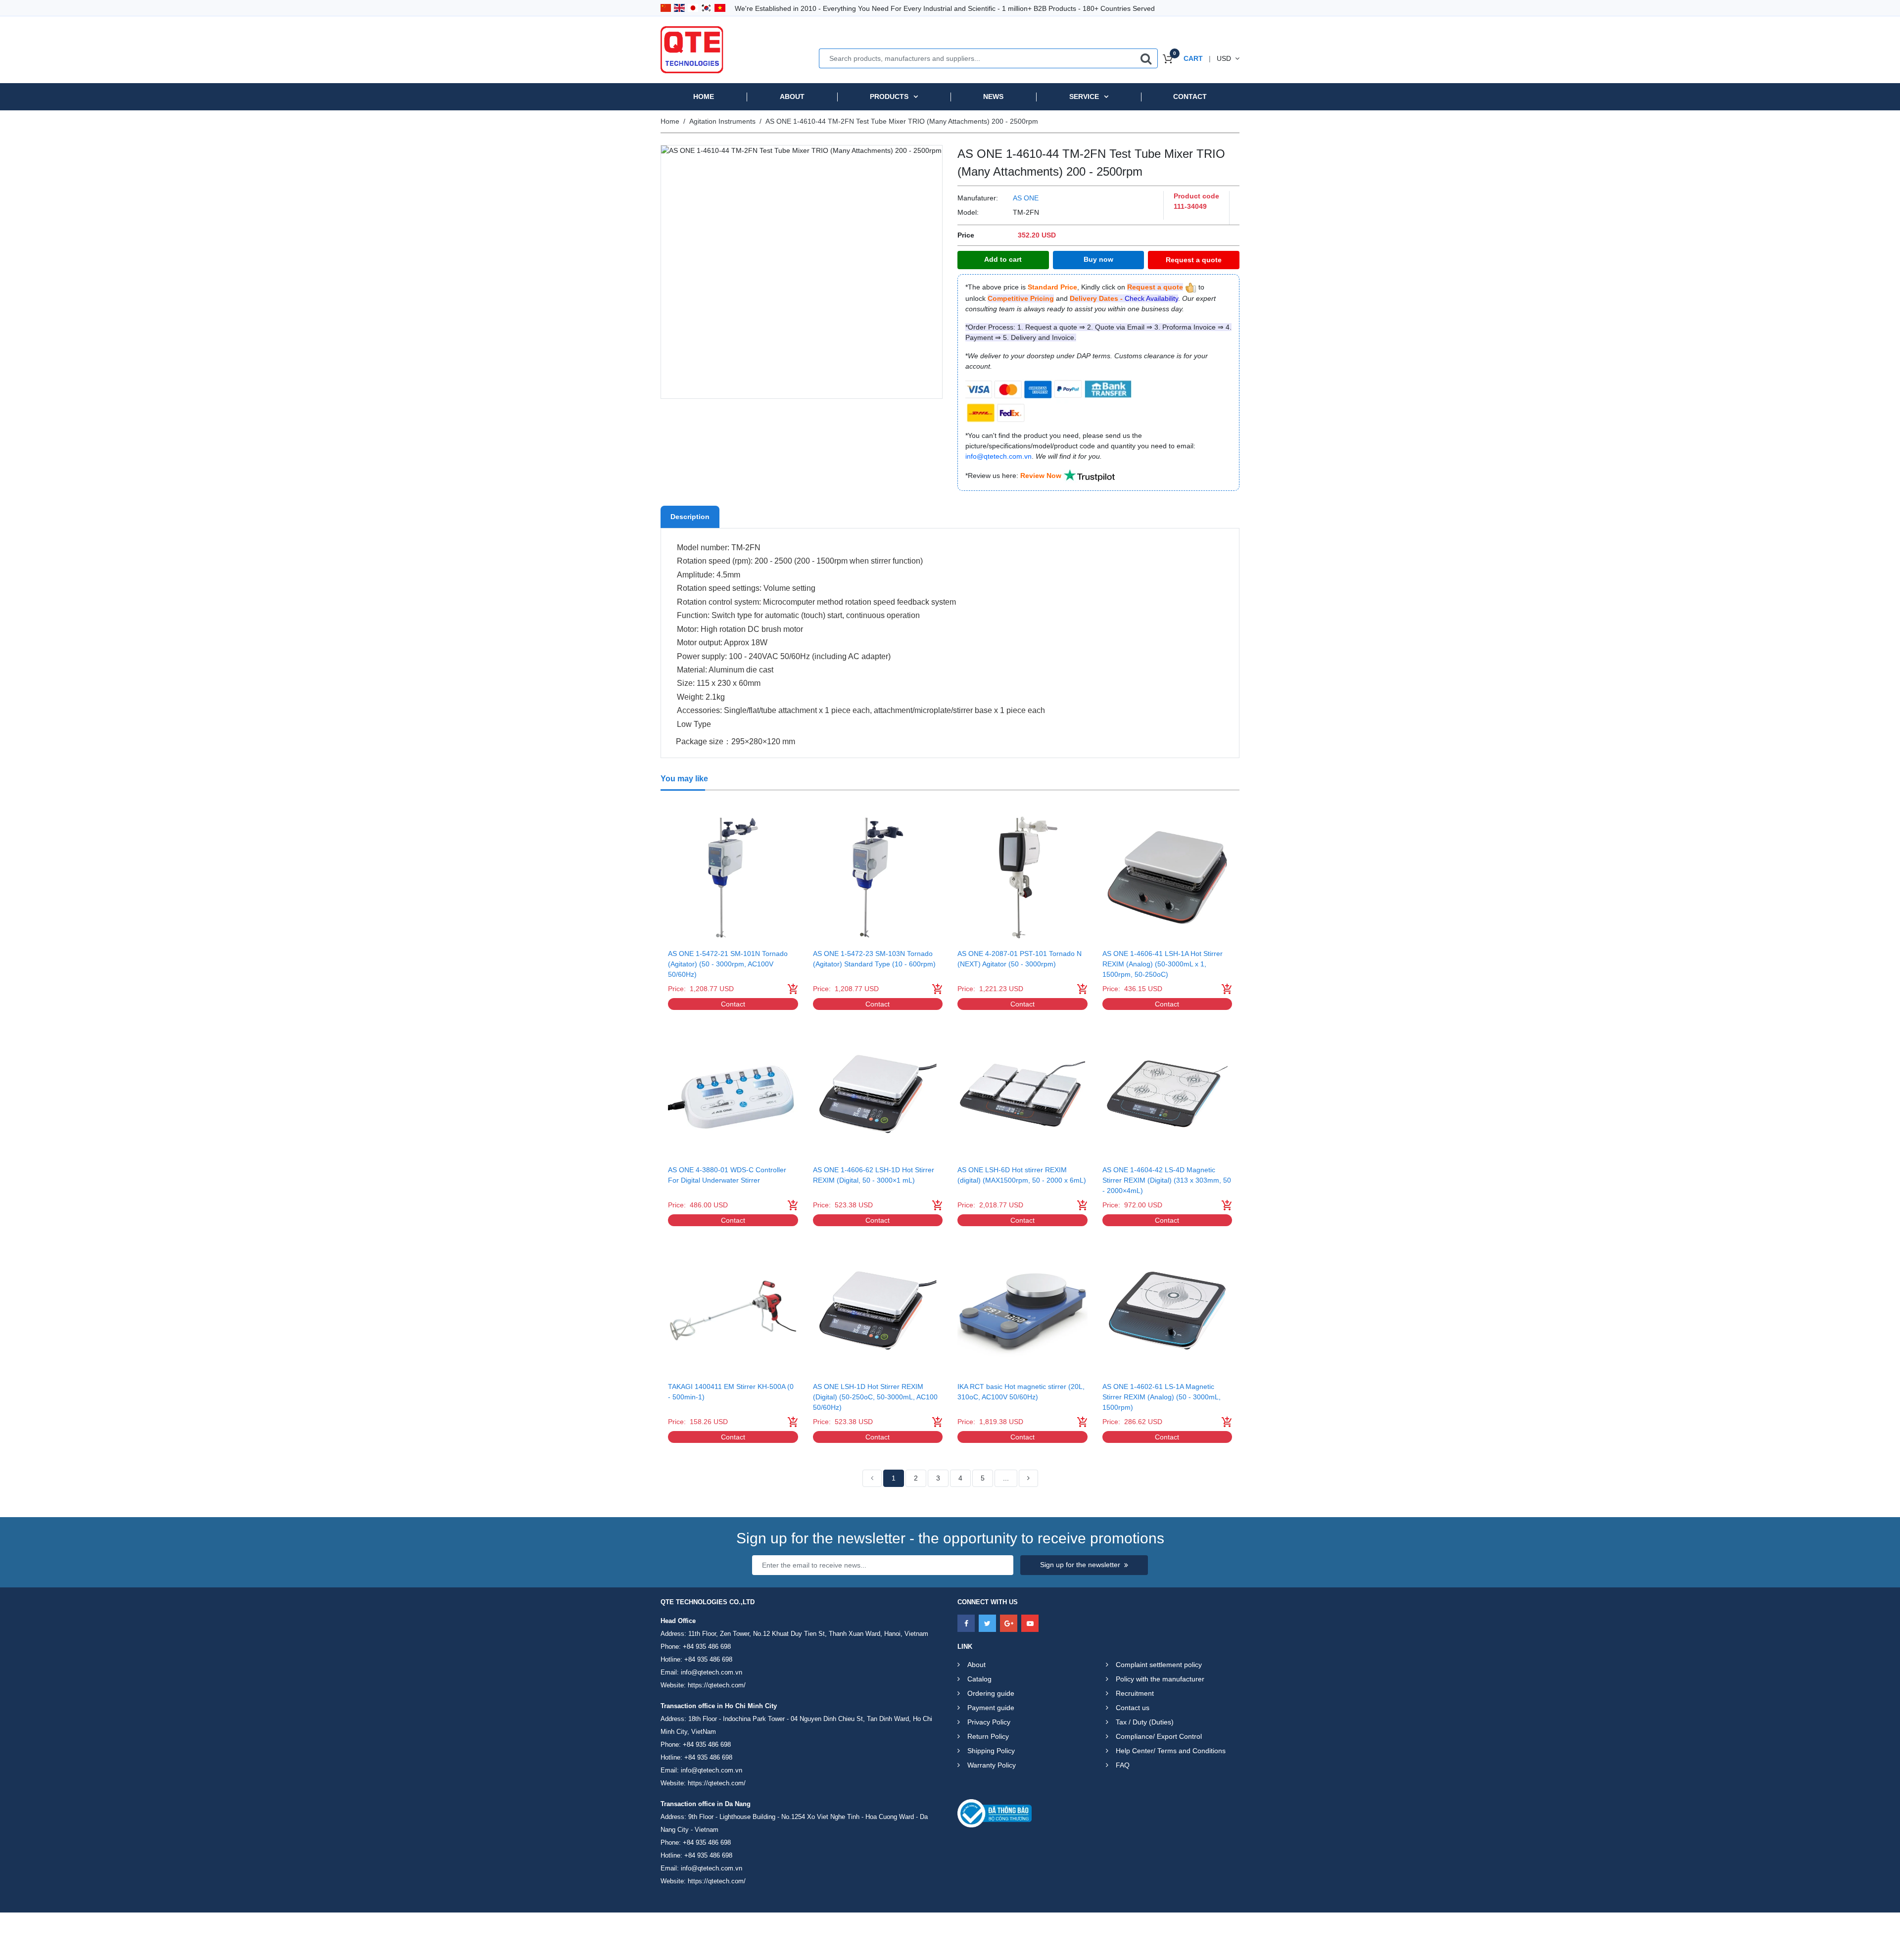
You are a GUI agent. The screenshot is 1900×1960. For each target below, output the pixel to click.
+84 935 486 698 (707, 1647)
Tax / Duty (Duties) (1145, 1722)
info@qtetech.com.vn (712, 1672)
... (1006, 1478)
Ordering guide (991, 1693)
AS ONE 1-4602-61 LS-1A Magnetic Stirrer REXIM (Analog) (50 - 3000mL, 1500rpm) (1162, 1397)
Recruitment (1135, 1693)
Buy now (1098, 259)
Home (704, 96)
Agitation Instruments (722, 121)
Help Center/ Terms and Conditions (1171, 1751)
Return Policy (988, 1736)
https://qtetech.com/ (717, 1685)
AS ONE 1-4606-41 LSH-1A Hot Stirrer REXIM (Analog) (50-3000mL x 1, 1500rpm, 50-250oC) (1163, 964)
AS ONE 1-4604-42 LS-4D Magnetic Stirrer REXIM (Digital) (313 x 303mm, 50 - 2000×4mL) (1167, 1180)
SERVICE (1084, 96)
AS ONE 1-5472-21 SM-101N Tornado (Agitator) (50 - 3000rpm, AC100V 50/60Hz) (728, 964)
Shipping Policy (991, 1751)
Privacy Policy (989, 1722)
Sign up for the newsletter (1080, 1565)
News (993, 96)
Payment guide (991, 1708)
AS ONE (1026, 198)
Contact (1190, 96)
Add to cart (1003, 259)
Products (889, 96)
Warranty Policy (992, 1765)
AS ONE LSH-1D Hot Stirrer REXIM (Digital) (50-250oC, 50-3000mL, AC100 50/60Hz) (875, 1397)
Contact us (1133, 1708)
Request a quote (1194, 260)
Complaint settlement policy (1159, 1665)
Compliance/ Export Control (1159, 1736)
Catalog (979, 1679)
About (792, 96)
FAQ (1123, 1765)
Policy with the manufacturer (1160, 1679)
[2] (1028, 1479)
